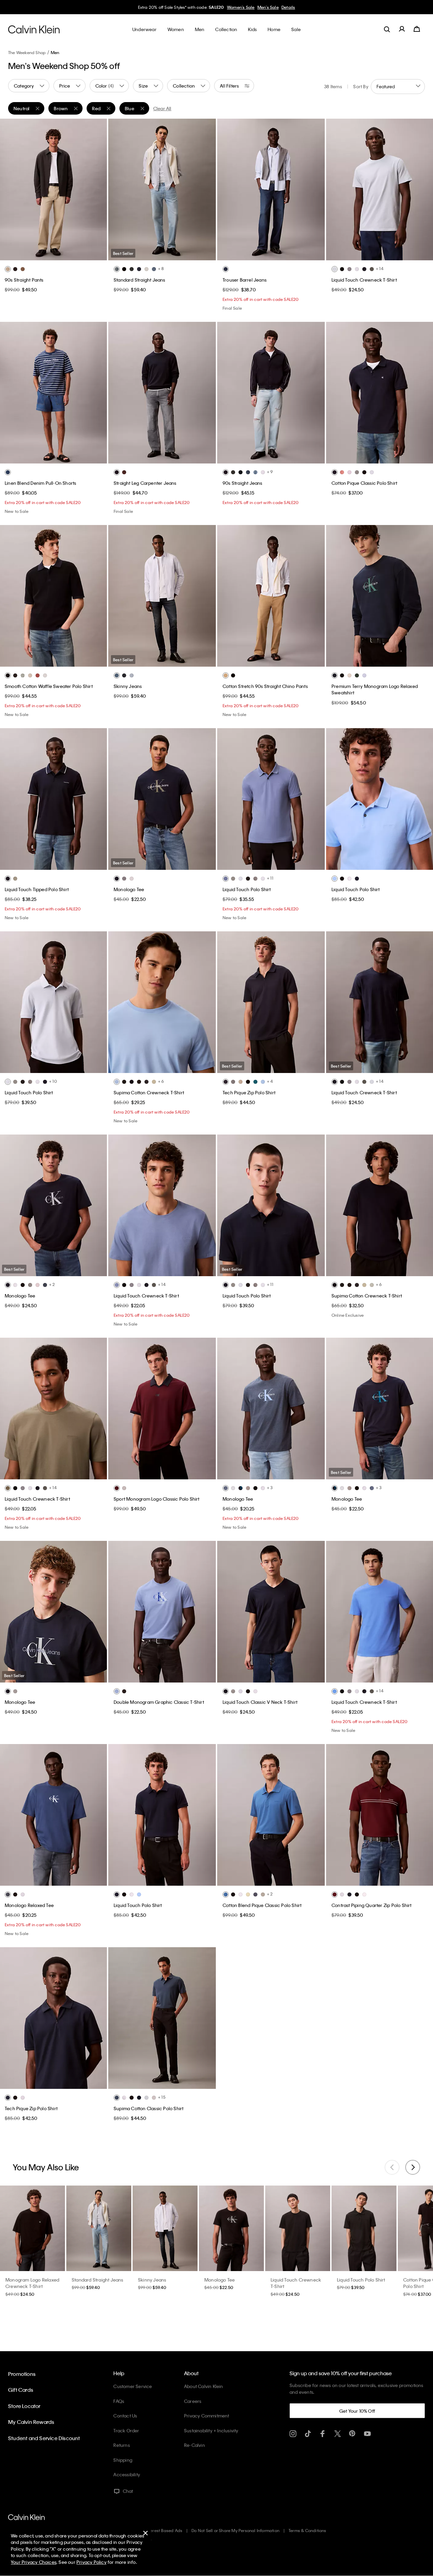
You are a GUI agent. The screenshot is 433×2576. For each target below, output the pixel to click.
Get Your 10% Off (357, 2411)
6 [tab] (187, 255)
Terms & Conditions (307, 2530)
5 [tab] (73, 255)
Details (275, 7)
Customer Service (133, 2386)
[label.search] (387, 29)
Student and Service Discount (44, 2438)
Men (261, 7)
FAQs (119, 2401)
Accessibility (127, 2474)
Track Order (126, 2430)
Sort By (361, 86)
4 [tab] (63, 255)
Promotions (22, 2374)
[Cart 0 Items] (417, 29)
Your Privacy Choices (34, 2562)
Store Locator (24, 2406)
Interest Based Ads (164, 2530)
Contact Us (125, 2416)
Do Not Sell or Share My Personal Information (235, 2530)
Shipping (123, 2460)
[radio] (8, 269)
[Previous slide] (392, 2167)
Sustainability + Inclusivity (211, 2430)
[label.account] (402, 29)
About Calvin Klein (204, 2386)
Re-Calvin (195, 2445)
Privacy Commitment (207, 2416)
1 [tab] (33, 255)
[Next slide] (413, 2167)
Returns (121, 2445)
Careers (193, 2401)
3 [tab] (53, 255)
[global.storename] (34, 29)
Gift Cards (21, 2390)
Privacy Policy (92, 2562)
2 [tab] (43, 255)
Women (246, 7)
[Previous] (10, 189)
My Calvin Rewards (31, 2422)
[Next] (96, 189)
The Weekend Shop (27, 52)
